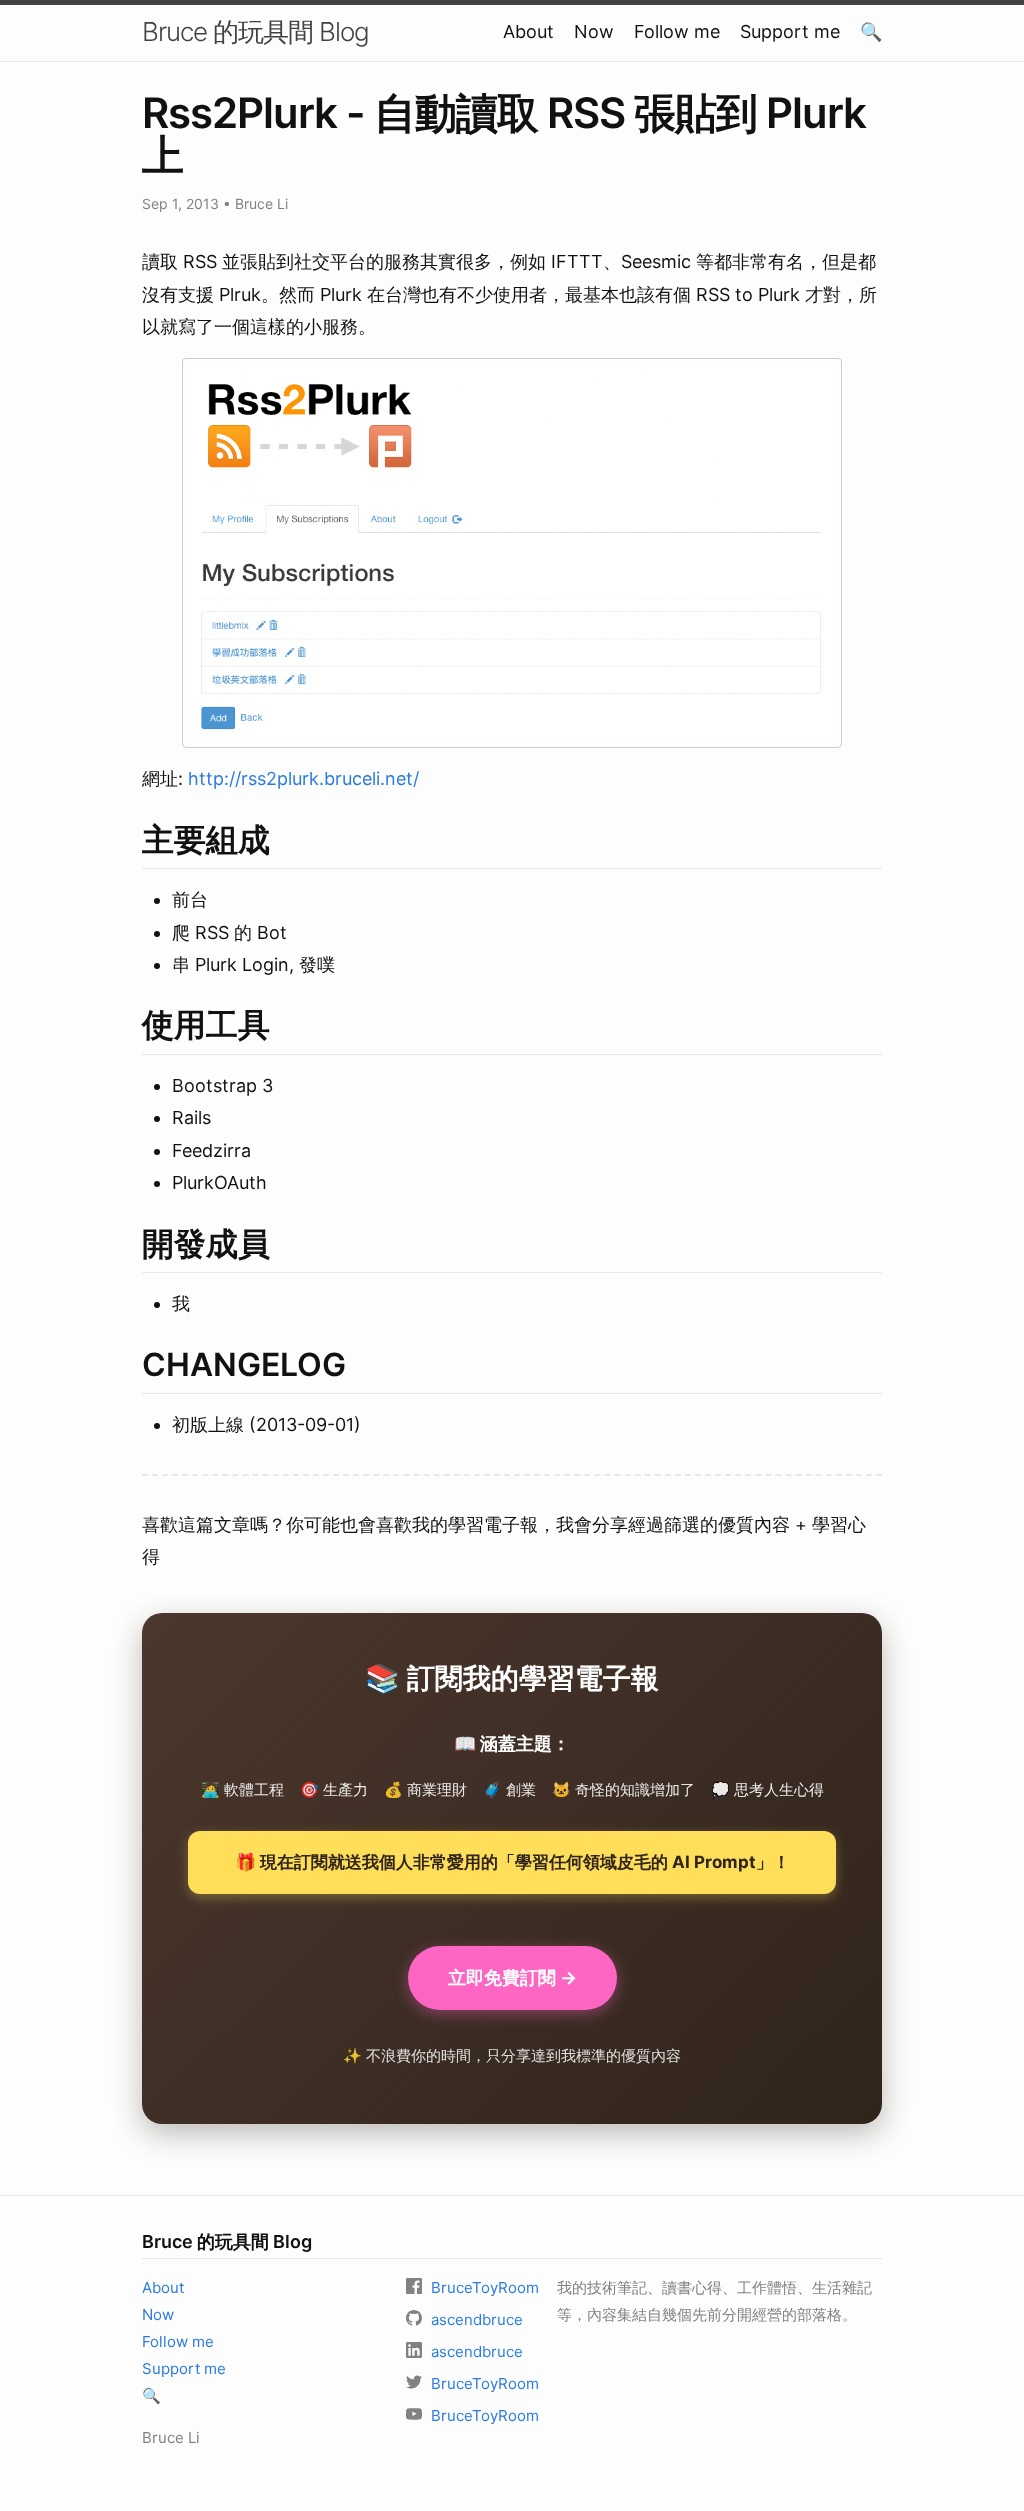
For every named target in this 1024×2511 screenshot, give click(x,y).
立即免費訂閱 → (512, 1977)
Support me (790, 31)
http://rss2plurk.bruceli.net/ (303, 778)
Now (594, 31)
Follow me (677, 31)
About (528, 31)
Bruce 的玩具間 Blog (255, 31)
